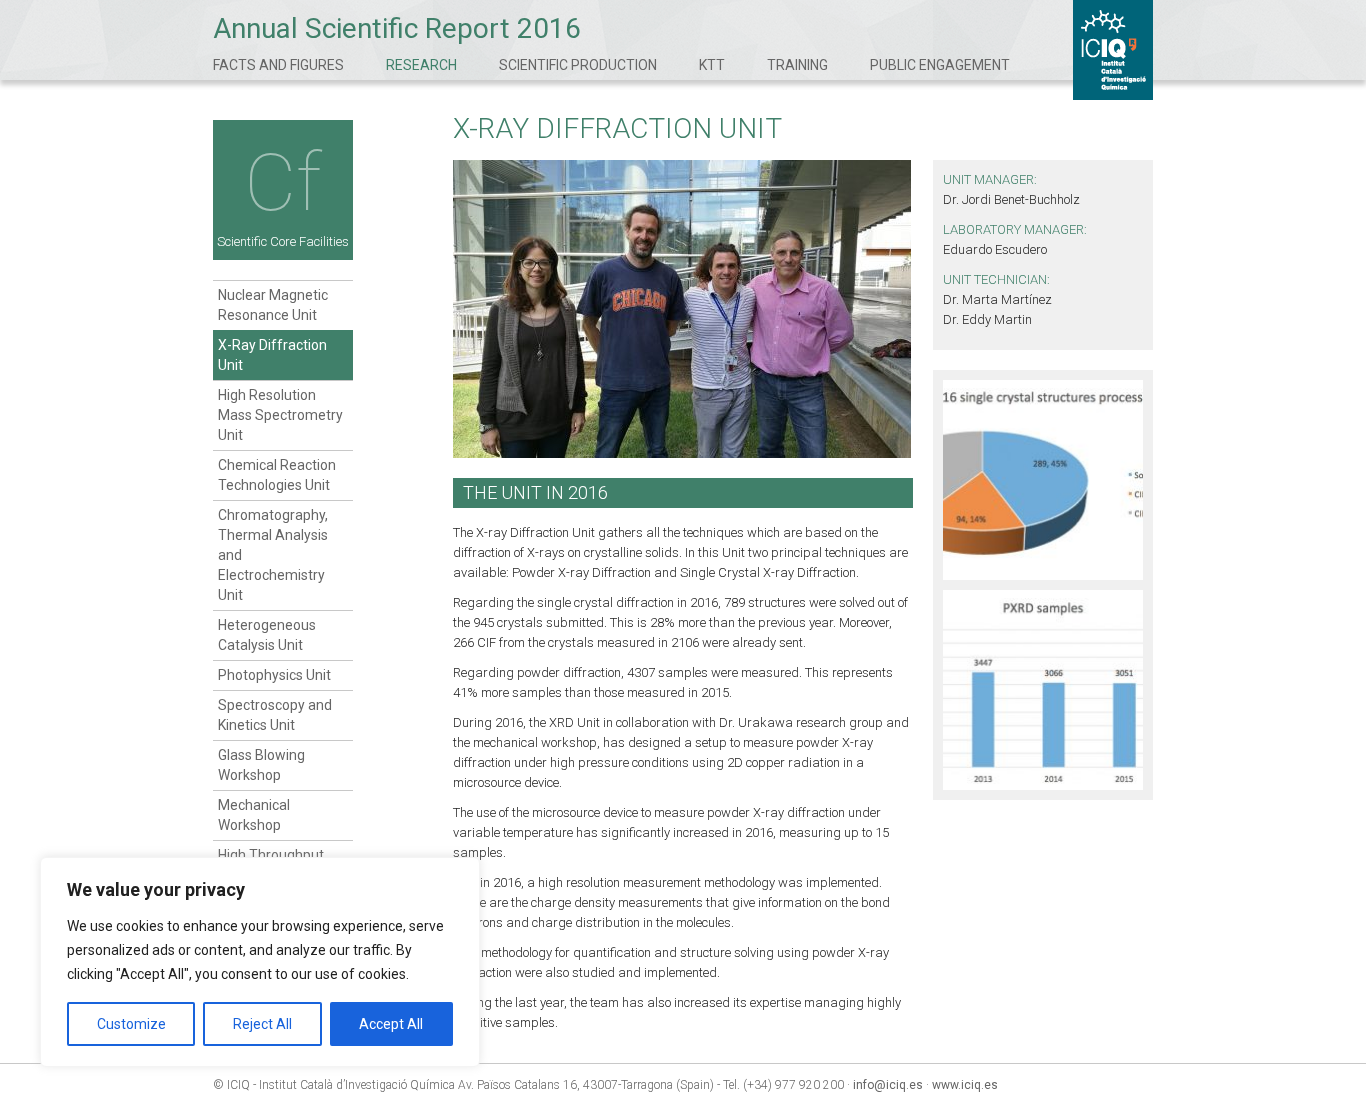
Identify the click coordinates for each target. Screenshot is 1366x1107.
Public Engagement (940, 65)
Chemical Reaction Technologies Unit (277, 475)
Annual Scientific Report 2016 (397, 28)
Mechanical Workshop (254, 815)
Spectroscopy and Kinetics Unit (275, 715)
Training (797, 65)
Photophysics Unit (274, 675)
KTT (712, 65)
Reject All (262, 1024)
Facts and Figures (278, 65)
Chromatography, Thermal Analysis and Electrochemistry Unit (273, 555)
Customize (131, 1024)
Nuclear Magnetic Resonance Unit (273, 305)
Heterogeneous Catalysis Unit (267, 635)
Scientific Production (578, 65)
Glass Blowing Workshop (261, 765)
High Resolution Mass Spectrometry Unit (280, 415)
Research (421, 65)
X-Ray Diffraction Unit (272, 355)
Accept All (391, 1024)
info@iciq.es (888, 1085)
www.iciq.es (965, 1085)
